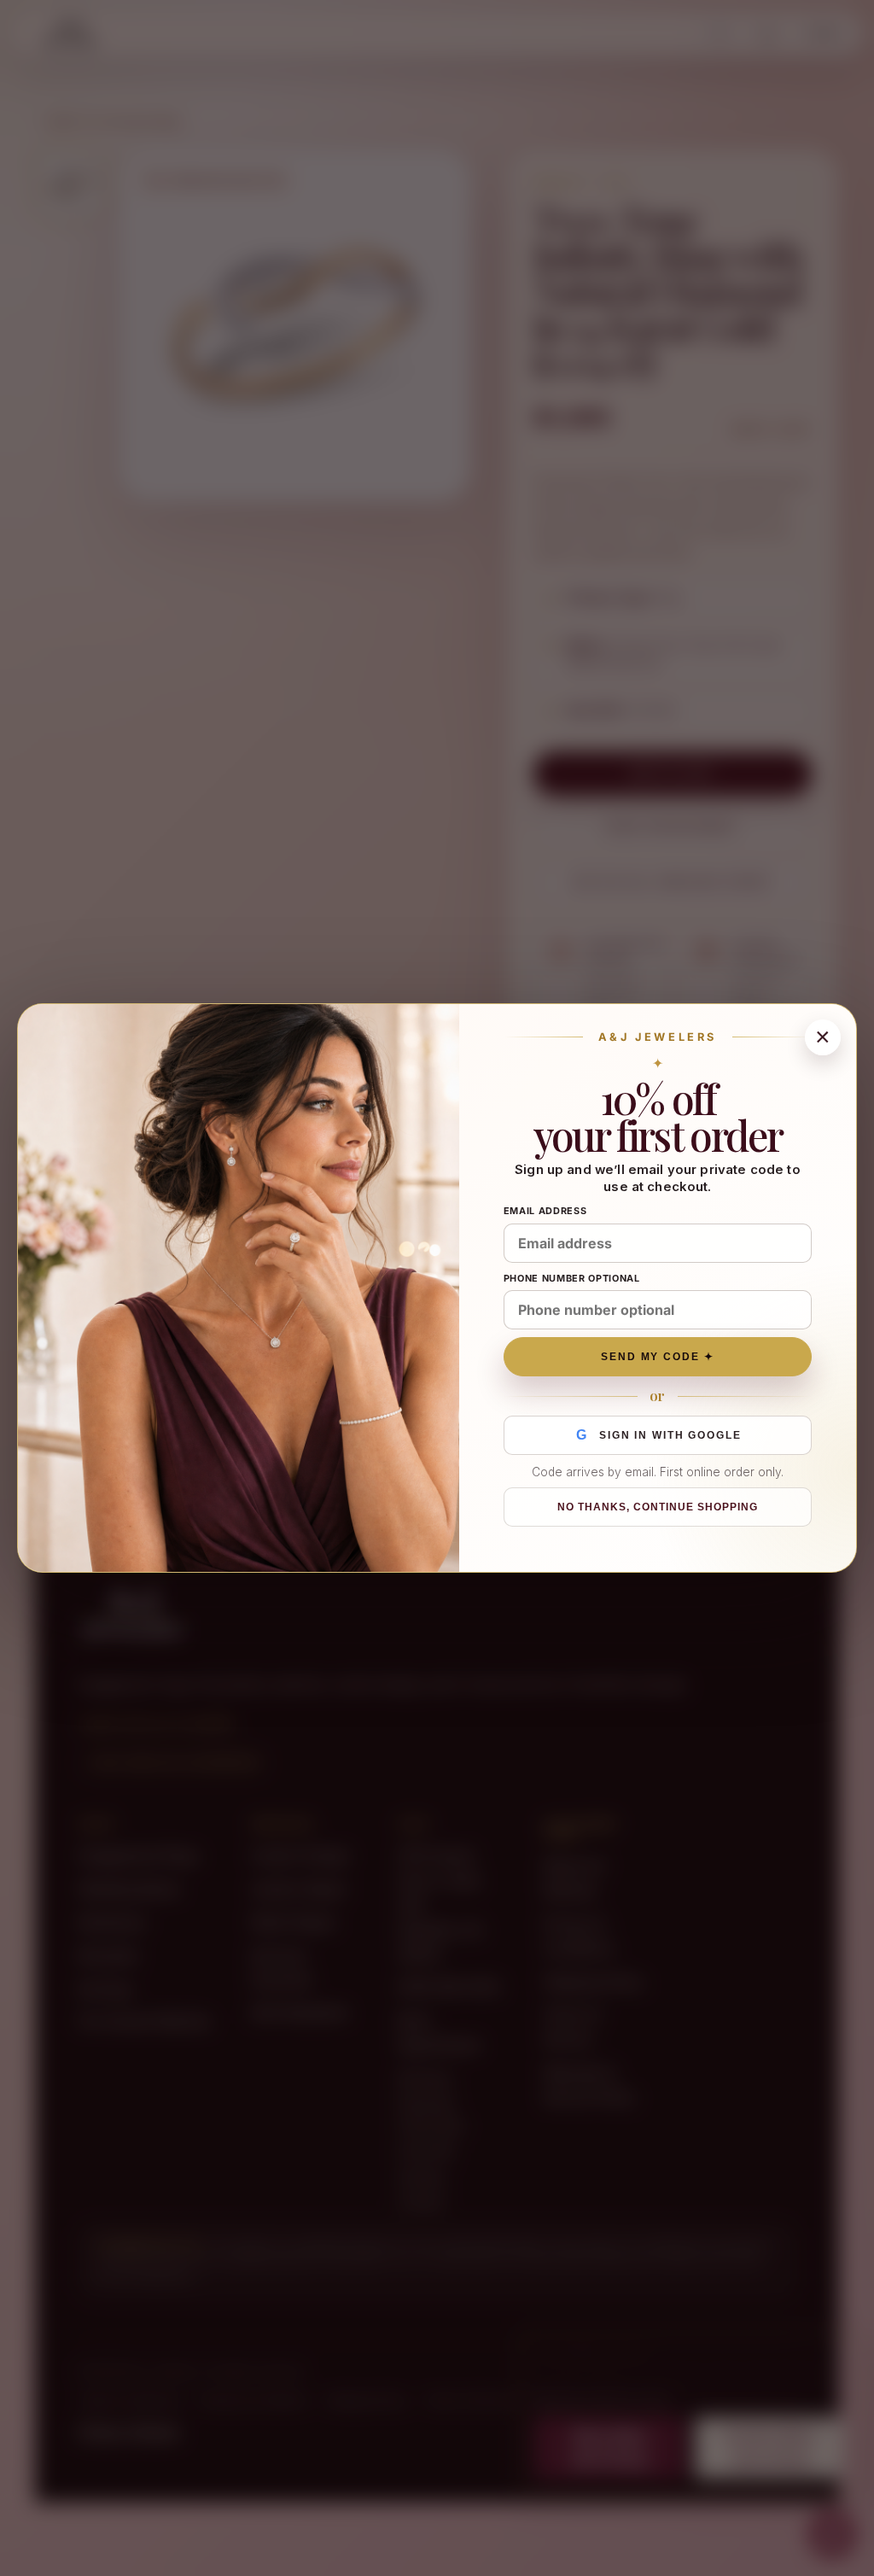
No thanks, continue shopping (657, 1507)
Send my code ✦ (658, 1357)
